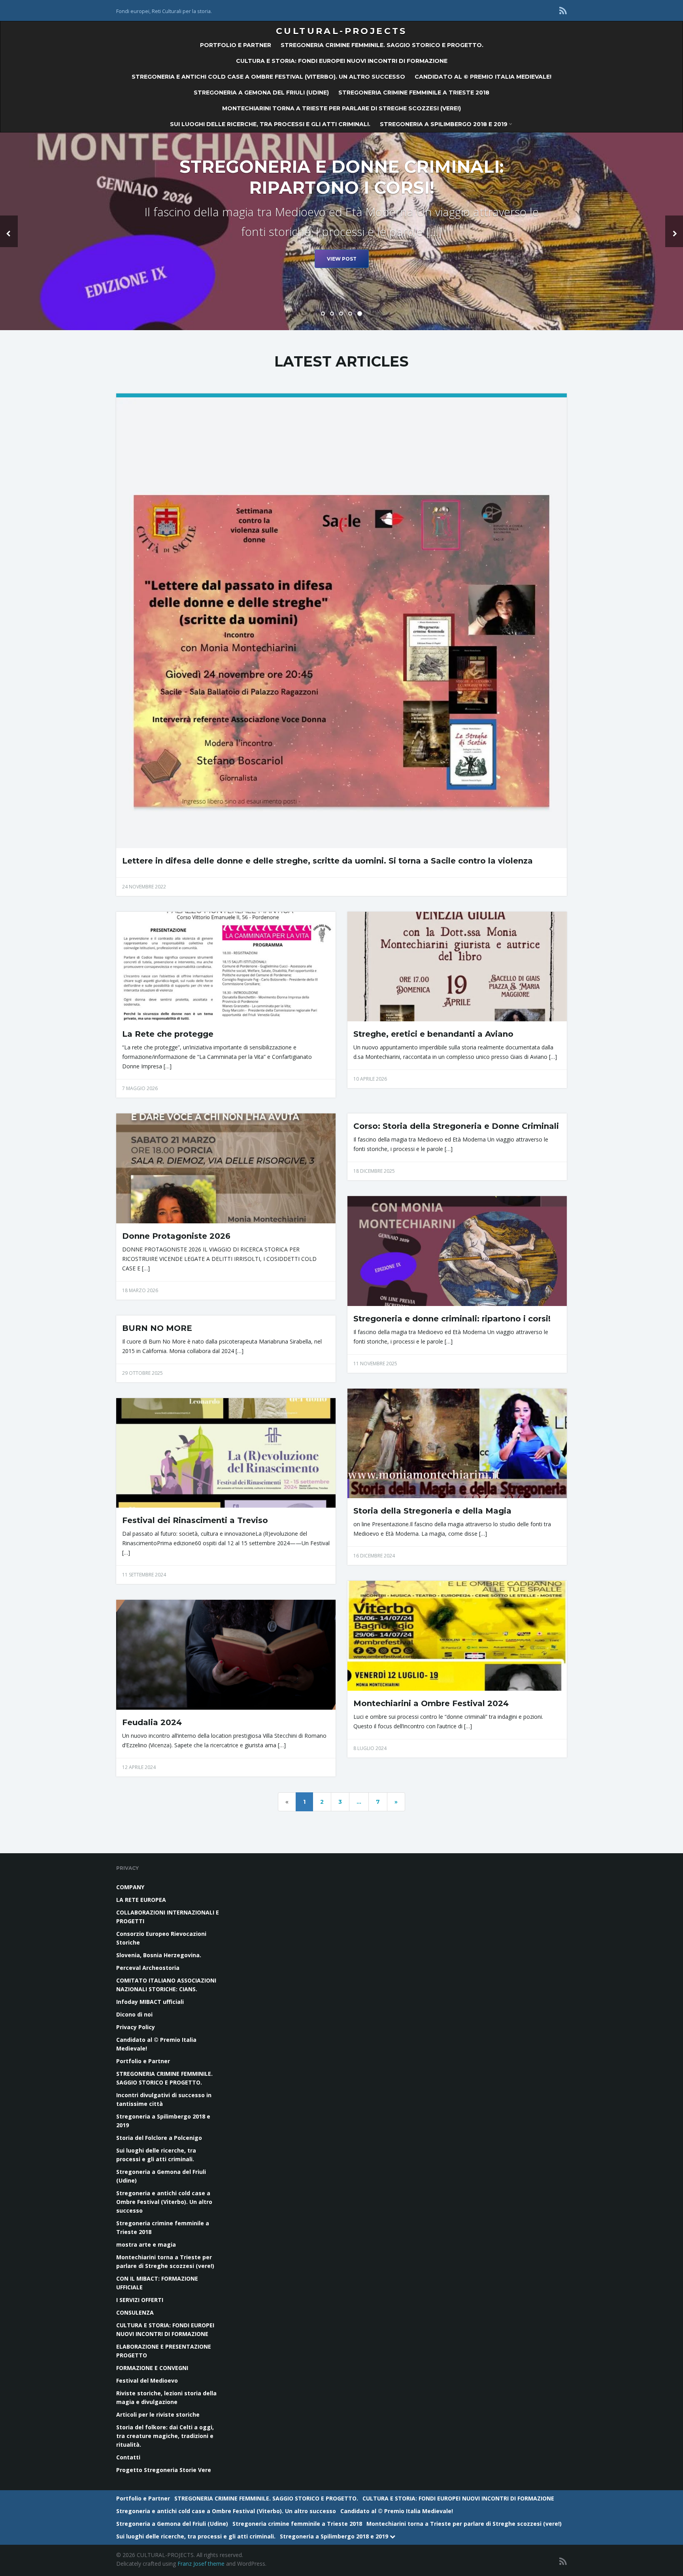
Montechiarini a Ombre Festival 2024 (431, 1703)
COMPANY (130, 1887)
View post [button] (342, 273)
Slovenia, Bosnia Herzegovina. (159, 1955)
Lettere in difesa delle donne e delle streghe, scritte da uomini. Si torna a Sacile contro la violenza (327, 861)
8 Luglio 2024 (370, 1748)
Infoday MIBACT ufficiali (150, 2002)
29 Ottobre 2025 (142, 1373)
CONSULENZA (135, 2312)
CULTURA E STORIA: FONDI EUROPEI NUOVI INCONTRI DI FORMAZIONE (342, 61)
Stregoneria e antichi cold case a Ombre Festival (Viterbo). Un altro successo (268, 77)
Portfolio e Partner (236, 45)
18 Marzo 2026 (140, 1290)
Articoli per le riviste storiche (158, 2414)
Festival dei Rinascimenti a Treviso (195, 1520)
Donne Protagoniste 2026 (176, 1236)
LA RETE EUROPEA (141, 1900)
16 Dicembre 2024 (374, 1556)
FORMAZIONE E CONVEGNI (152, 2368)
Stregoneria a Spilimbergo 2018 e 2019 (444, 124)
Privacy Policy (136, 2027)
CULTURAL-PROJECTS (341, 31)
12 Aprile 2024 (139, 1767)
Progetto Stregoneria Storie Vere (164, 2470)
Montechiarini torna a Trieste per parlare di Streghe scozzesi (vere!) (341, 108)
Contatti (128, 2457)
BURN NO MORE (157, 1328)
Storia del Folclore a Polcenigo (159, 2138)
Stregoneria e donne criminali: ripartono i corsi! (452, 1319)
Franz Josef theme (201, 2564)
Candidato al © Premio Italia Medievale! (483, 77)
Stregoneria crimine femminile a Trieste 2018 (414, 93)
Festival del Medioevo (147, 2380)
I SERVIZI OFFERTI (140, 2300)
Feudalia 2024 (152, 1722)
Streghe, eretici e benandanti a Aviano (433, 1034)
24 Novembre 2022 (144, 887)
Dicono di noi (134, 2014)
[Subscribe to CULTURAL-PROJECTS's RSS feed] (563, 10)
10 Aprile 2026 (370, 1079)
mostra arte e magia (146, 2244)
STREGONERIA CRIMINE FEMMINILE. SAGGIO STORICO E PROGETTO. (382, 45)
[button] (9, 231)
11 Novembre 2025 (375, 1364)
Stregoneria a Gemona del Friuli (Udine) (261, 93)
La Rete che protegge (168, 1034)
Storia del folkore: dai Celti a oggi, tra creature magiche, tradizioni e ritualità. (165, 2436)
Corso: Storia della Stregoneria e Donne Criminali (456, 1126)
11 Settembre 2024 (144, 1575)
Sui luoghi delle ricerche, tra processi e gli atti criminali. (270, 124)
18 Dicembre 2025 (374, 1171)
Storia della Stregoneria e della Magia (432, 1511)
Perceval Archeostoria (148, 1968)
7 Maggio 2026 (140, 1088)
